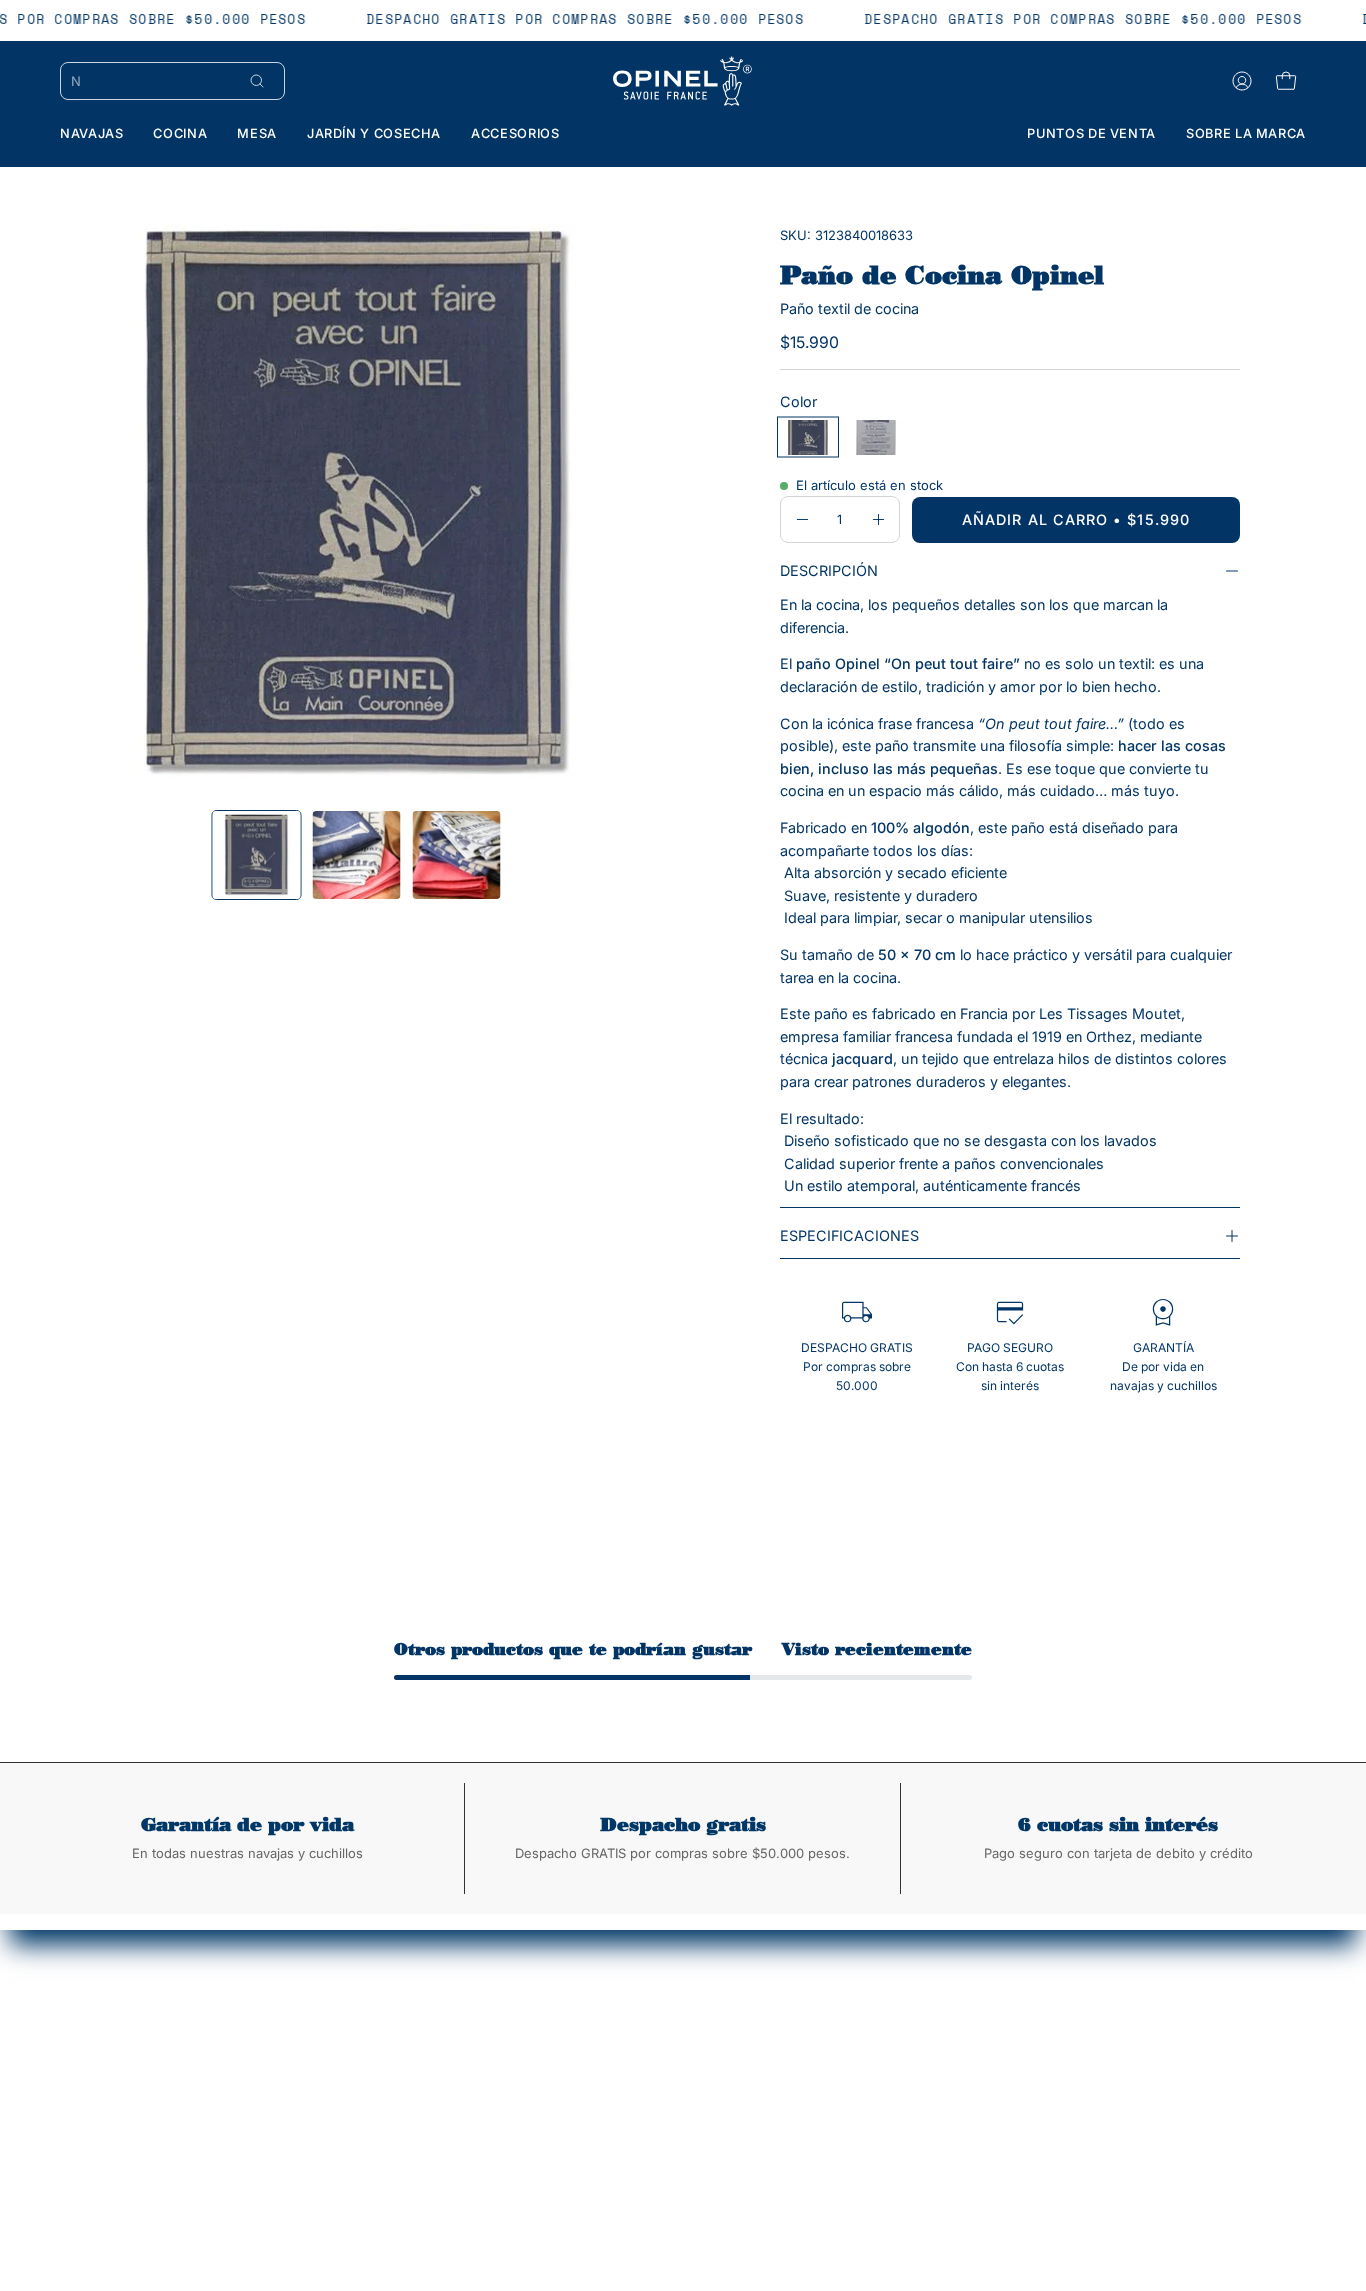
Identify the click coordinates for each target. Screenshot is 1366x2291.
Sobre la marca (432, 2059)
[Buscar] (257, 81)
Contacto (413, 2119)
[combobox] (151, 81)
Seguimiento (681, 2059)
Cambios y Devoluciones (466, 2089)
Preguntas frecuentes (711, 2119)
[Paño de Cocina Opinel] (257, 855)
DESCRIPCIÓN (829, 570)
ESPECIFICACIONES (849, 1235)
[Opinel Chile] (683, 81)
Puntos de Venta (694, 2089)
